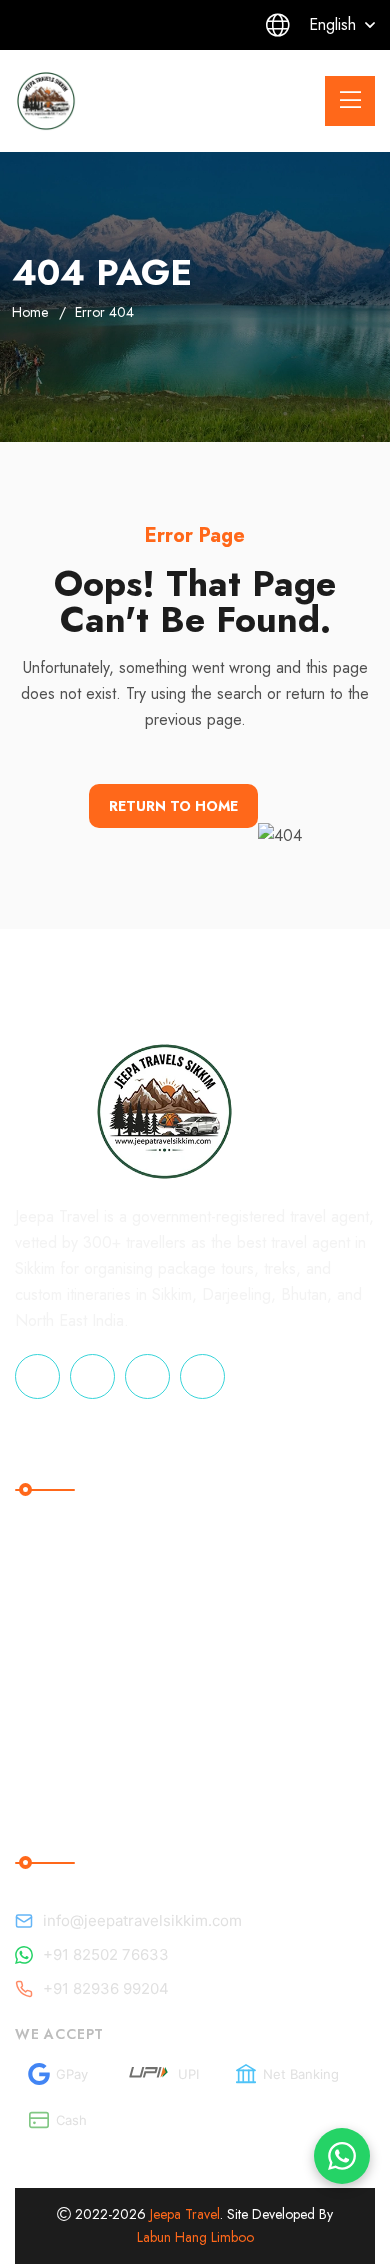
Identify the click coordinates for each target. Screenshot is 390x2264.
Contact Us (305, 1712)
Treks (285, 1671)
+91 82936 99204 (106, 1988)
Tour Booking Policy (104, 1630)
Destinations (311, 1589)
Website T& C (83, 1712)
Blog (282, 1548)
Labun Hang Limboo (195, 2237)
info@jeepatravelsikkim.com (142, 1920)
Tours (285, 1630)
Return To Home (173, 806)
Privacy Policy (82, 1753)
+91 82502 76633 (106, 1954)
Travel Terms (77, 1548)
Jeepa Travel (185, 2214)
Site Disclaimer (85, 1671)
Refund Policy (82, 1589)
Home (30, 312)
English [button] (332, 24)
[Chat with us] (342, 2156)
